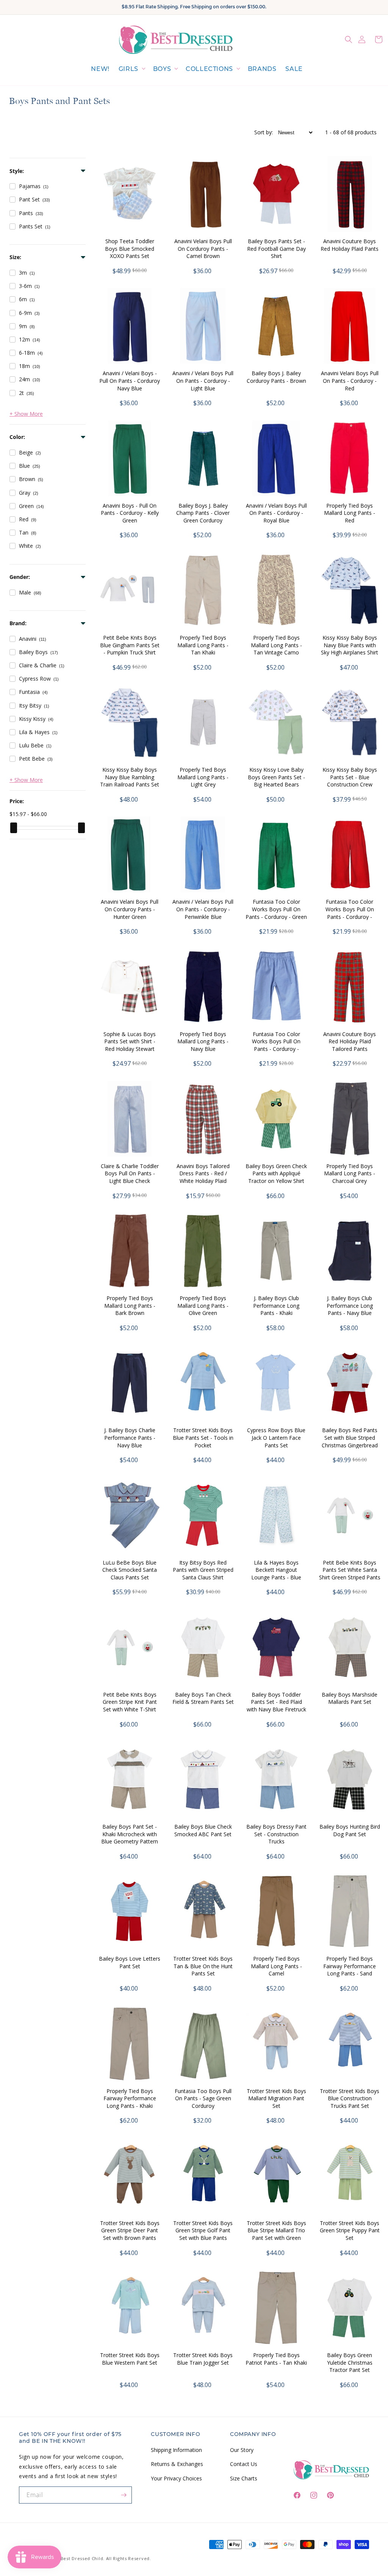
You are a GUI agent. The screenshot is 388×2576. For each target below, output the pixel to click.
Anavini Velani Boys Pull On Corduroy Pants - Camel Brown (203, 248)
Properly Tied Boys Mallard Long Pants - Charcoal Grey (350, 1173)
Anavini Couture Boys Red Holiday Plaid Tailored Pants (350, 1041)
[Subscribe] (124, 2495)
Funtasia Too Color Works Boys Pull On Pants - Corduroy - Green (276, 909)
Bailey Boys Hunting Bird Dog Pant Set (350, 1830)
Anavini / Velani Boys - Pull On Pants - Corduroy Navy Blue (130, 381)
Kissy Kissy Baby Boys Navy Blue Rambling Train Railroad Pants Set (130, 777)
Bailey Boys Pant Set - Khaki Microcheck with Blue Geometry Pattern (130, 1834)
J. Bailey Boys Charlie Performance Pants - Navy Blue (130, 1437)
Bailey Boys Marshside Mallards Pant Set (350, 1698)
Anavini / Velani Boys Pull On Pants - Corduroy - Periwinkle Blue (203, 909)
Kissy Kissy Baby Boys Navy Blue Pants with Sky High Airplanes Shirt (350, 645)
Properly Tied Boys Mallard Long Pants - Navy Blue (203, 1041)
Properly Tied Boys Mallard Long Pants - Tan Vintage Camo (276, 645)
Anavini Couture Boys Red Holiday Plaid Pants (350, 245)
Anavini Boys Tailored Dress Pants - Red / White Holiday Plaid (203, 1173)
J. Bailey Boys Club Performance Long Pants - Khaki (276, 1305)
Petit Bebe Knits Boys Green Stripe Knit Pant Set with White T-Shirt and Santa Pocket (130, 1706)
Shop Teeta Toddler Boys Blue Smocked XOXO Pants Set (130, 248)
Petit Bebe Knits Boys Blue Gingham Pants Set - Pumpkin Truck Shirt (130, 645)
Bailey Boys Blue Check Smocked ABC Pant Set (203, 1830)
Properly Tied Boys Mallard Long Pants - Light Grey (203, 777)
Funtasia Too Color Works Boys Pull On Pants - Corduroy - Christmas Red (350, 913)
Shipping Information (176, 2450)
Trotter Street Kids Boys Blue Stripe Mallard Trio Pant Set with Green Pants (276, 2234)
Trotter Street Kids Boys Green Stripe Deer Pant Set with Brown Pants (130, 2230)
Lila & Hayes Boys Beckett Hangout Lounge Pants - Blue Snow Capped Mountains (276, 1574)
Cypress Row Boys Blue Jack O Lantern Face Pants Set (276, 1437)
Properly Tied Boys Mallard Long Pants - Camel (276, 1966)
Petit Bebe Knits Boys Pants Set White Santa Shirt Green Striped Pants (350, 1570)
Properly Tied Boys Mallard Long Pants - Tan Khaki (203, 645)
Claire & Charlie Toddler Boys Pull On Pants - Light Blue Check (130, 1173)
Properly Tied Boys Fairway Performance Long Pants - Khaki (130, 2098)
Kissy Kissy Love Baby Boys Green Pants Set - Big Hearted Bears (276, 777)
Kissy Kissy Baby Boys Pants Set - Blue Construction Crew (350, 777)
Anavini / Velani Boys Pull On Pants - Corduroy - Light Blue (203, 381)
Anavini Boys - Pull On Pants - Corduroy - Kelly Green (130, 513)
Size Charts (244, 2478)
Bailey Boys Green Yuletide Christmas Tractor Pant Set (350, 2362)
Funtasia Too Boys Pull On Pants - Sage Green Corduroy (203, 2098)
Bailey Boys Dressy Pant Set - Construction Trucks (276, 1834)
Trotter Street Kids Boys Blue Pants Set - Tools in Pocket (203, 1437)
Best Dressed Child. (83, 2558)
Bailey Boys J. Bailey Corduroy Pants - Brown (276, 377)
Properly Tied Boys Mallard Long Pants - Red (350, 513)
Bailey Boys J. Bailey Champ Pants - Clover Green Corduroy (203, 513)
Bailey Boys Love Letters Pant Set (130, 1962)
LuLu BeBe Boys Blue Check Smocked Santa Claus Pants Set (130, 1570)
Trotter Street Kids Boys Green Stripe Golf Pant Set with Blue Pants (203, 2230)
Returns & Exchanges (177, 2464)
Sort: (264, 132)
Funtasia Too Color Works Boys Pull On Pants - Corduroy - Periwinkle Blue (276, 1045)
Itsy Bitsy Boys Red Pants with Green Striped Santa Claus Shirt (203, 1570)
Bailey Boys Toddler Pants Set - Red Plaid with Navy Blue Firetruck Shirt (276, 1706)
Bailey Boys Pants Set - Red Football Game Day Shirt (276, 248)
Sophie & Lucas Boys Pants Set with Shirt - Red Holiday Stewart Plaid (130, 1045)
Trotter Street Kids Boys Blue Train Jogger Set (203, 2359)
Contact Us (244, 2464)
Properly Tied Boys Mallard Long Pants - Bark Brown (130, 1305)
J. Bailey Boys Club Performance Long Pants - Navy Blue (350, 1305)
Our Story (242, 2450)
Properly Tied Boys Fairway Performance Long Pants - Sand (350, 1966)
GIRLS (128, 69)
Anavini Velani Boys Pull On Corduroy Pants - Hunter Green (130, 909)
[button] (131, 69)
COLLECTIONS (209, 69)
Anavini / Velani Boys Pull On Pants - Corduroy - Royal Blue (276, 513)
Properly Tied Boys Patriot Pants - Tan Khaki (276, 2359)
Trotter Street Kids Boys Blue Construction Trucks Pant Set (350, 2098)
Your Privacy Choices (176, 2478)
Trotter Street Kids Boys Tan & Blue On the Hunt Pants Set (203, 1966)
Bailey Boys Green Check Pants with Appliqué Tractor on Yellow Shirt (276, 1173)
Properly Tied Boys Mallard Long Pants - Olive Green (203, 1305)
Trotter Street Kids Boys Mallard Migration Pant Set (276, 2098)
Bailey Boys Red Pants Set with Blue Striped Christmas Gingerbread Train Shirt (350, 1441)
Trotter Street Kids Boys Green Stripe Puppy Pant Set (350, 2230)
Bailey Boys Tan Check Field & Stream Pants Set (203, 1698)
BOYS (162, 69)
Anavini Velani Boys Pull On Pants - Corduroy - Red (350, 381)
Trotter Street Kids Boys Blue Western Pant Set (130, 2359)
